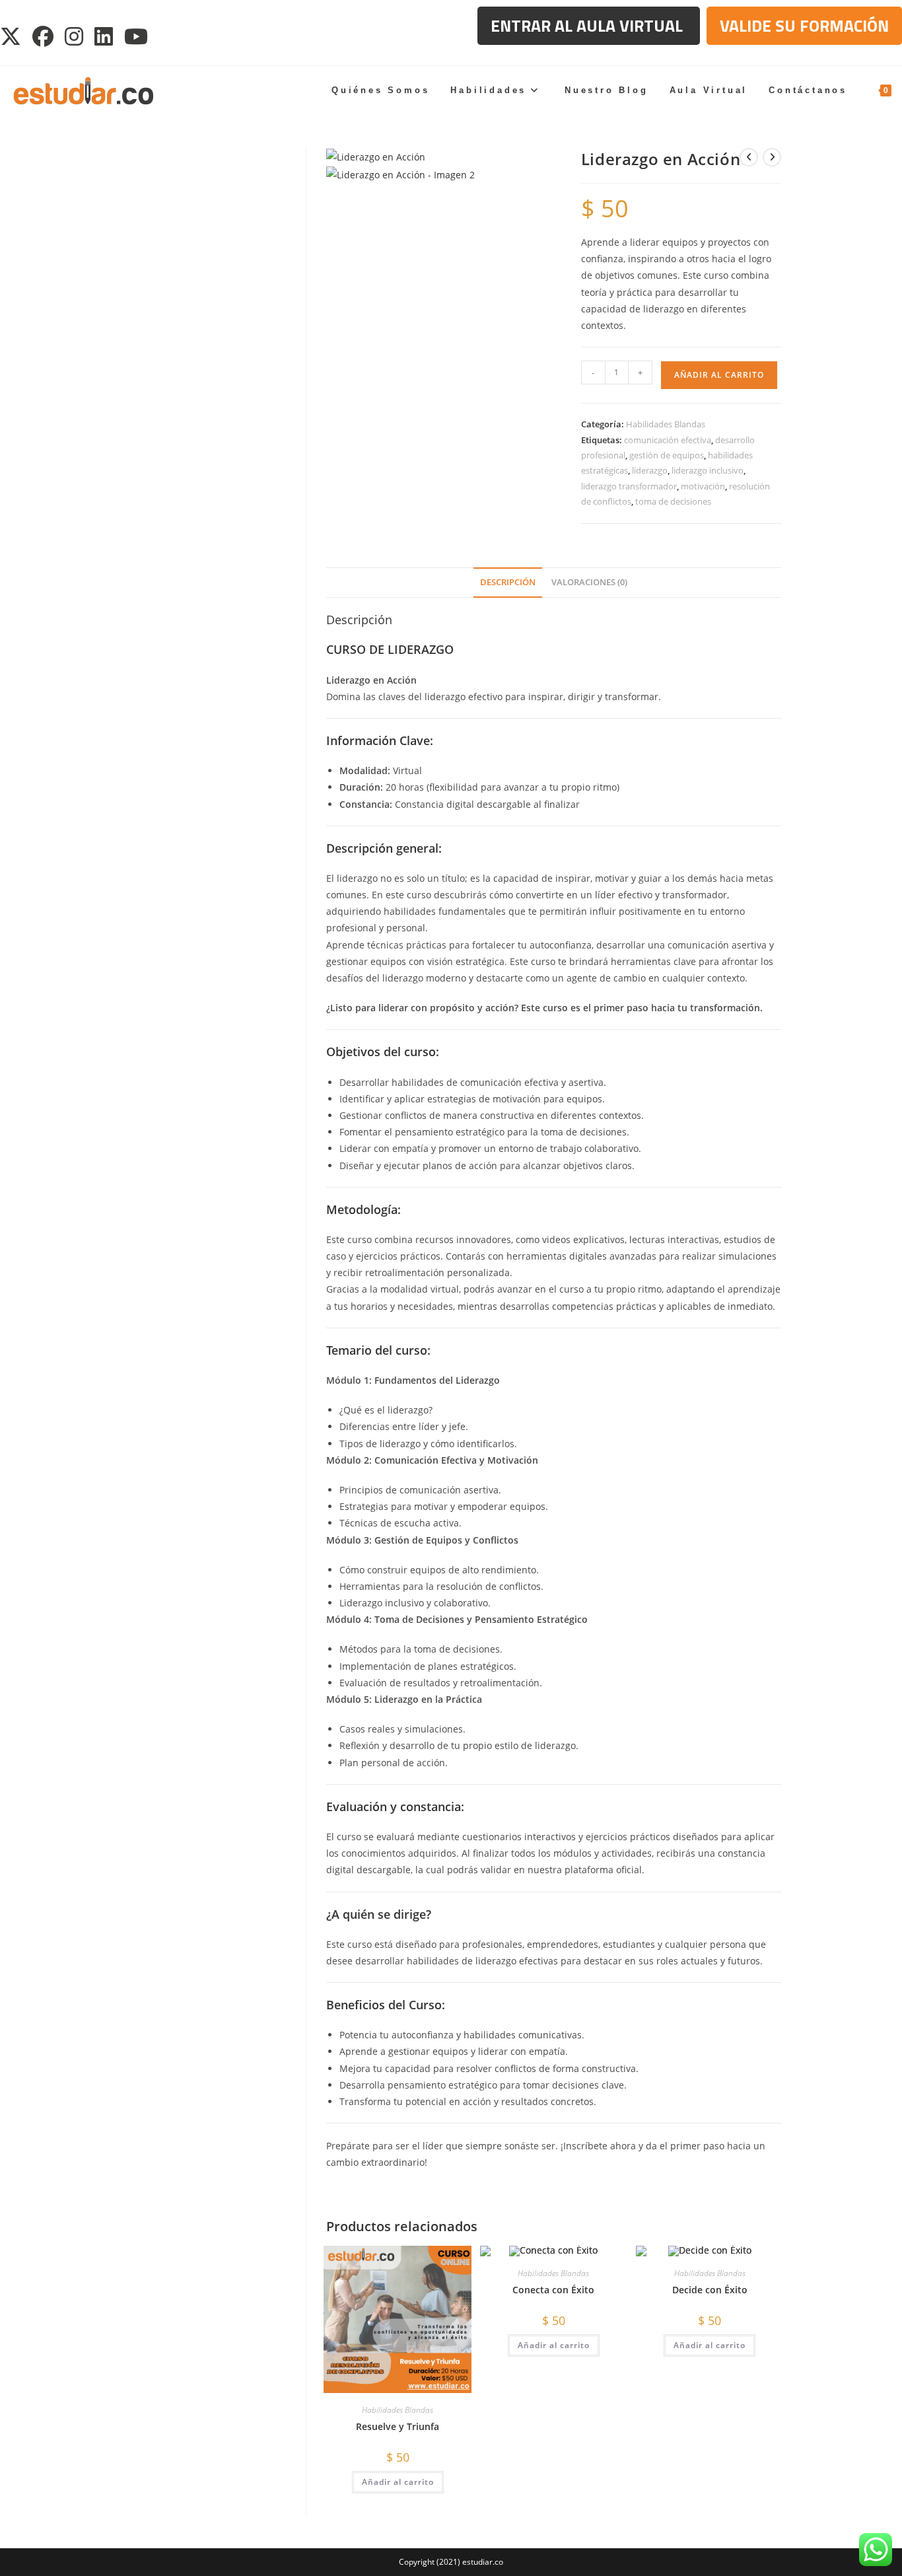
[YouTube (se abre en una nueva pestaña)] (137, 36)
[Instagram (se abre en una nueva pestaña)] (75, 36)
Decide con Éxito (710, 2290)
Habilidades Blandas (666, 424)
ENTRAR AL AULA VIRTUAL (589, 26)
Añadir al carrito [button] (398, 2482)
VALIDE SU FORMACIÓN (804, 26)
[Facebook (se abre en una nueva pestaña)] (44, 36)
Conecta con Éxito (553, 2290)
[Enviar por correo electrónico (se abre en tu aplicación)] (168, 36)
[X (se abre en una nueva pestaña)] (14, 36)
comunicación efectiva (668, 440)
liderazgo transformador (629, 486)
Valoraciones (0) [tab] (589, 582)
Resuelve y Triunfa (398, 2426)
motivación (703, 486)
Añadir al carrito (719, 375)
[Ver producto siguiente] (772, 157)
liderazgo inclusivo (708, 470)
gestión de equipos (667, 455)
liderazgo (650, 470)
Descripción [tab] (508, 582)
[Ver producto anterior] (749, 157)
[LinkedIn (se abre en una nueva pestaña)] (105, 36)
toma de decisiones (673, 501)
